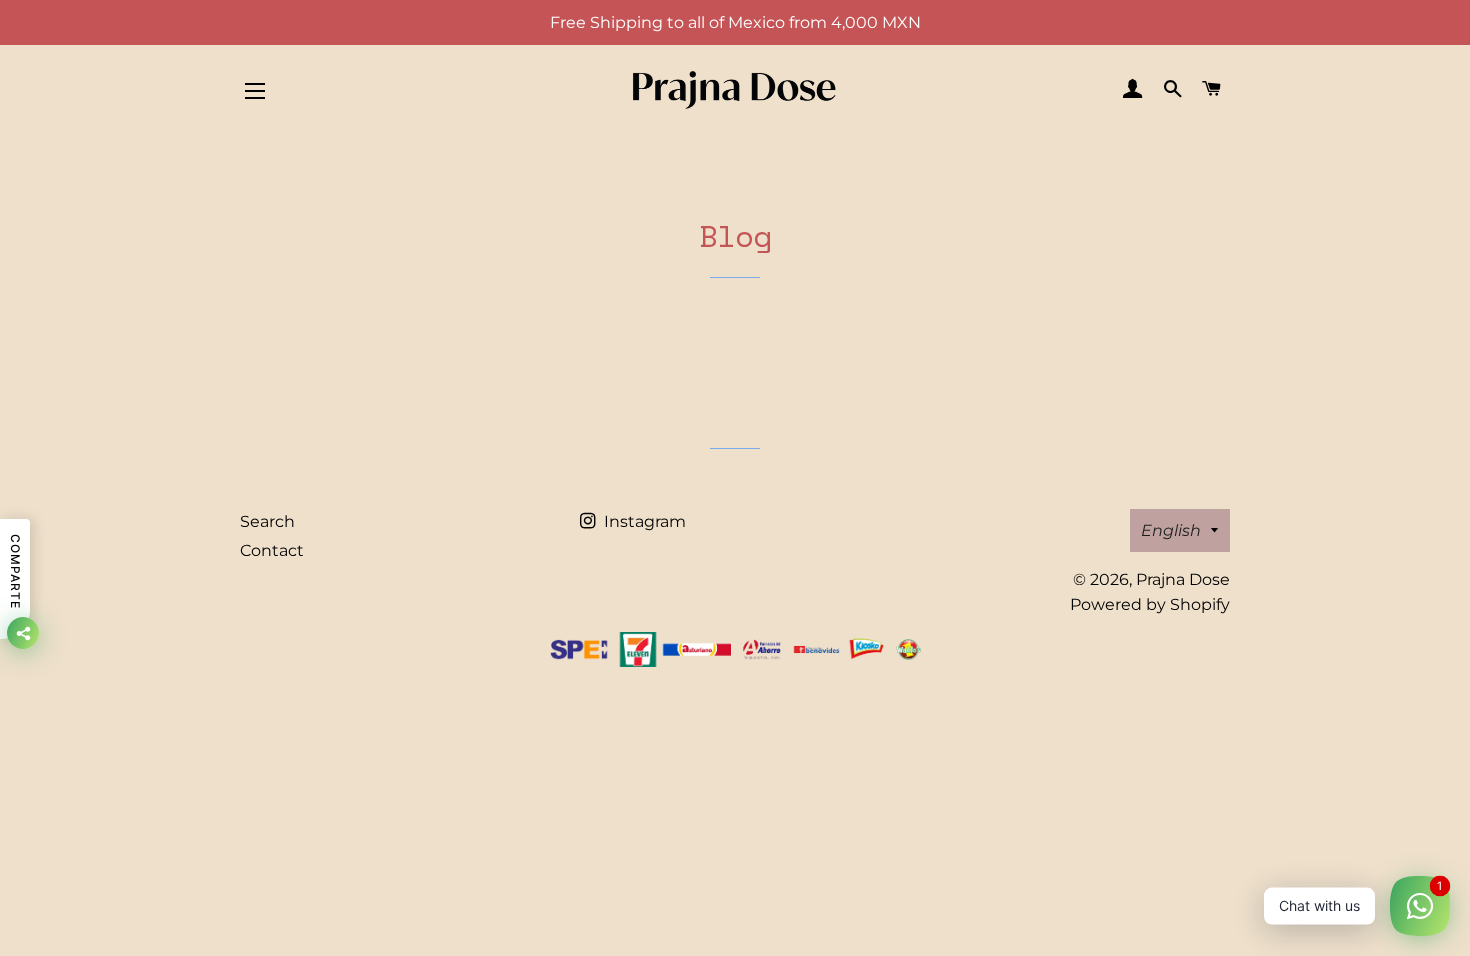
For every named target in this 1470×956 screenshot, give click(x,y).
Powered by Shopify (1150, 604)
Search (267, 521)
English (1171, 530)
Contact (272, 550)
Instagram (643, 521)
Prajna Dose (1183, 579)
